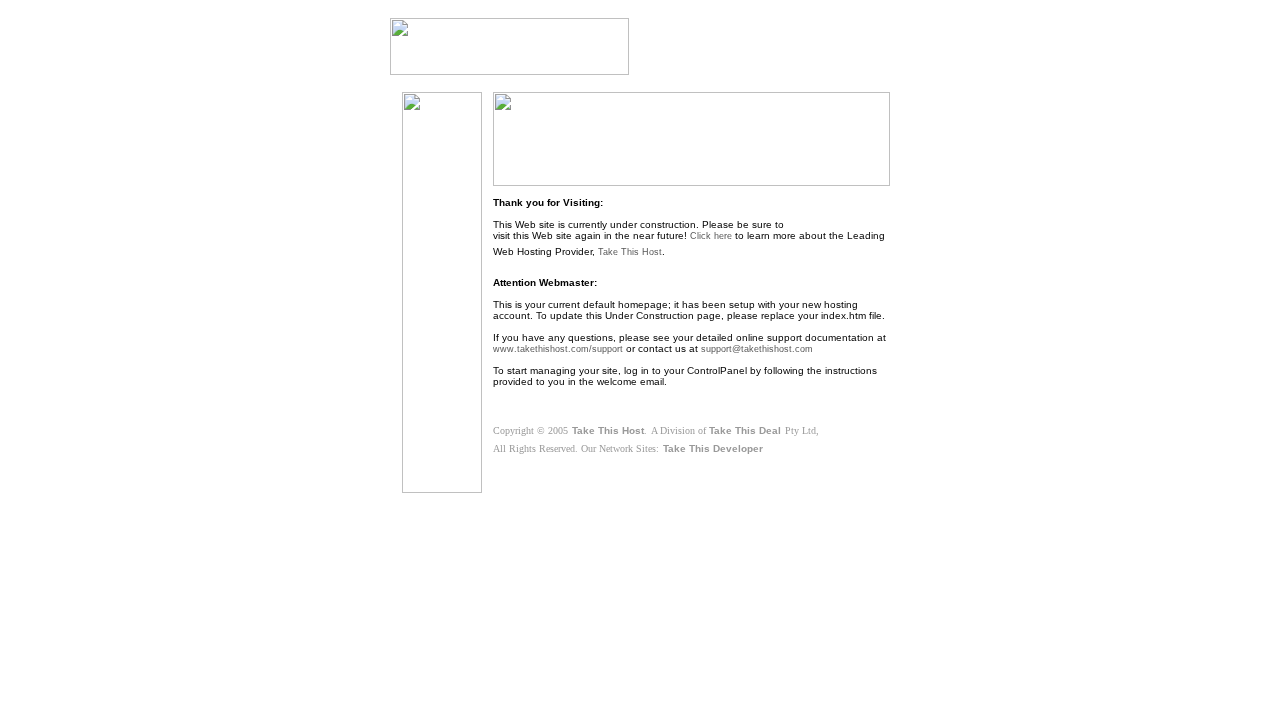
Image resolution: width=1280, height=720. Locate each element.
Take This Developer (713, 448)
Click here (711, 236)
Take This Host (630, 252)
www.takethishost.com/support (558, 349)
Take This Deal (745, 430)
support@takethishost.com (757, 349)
